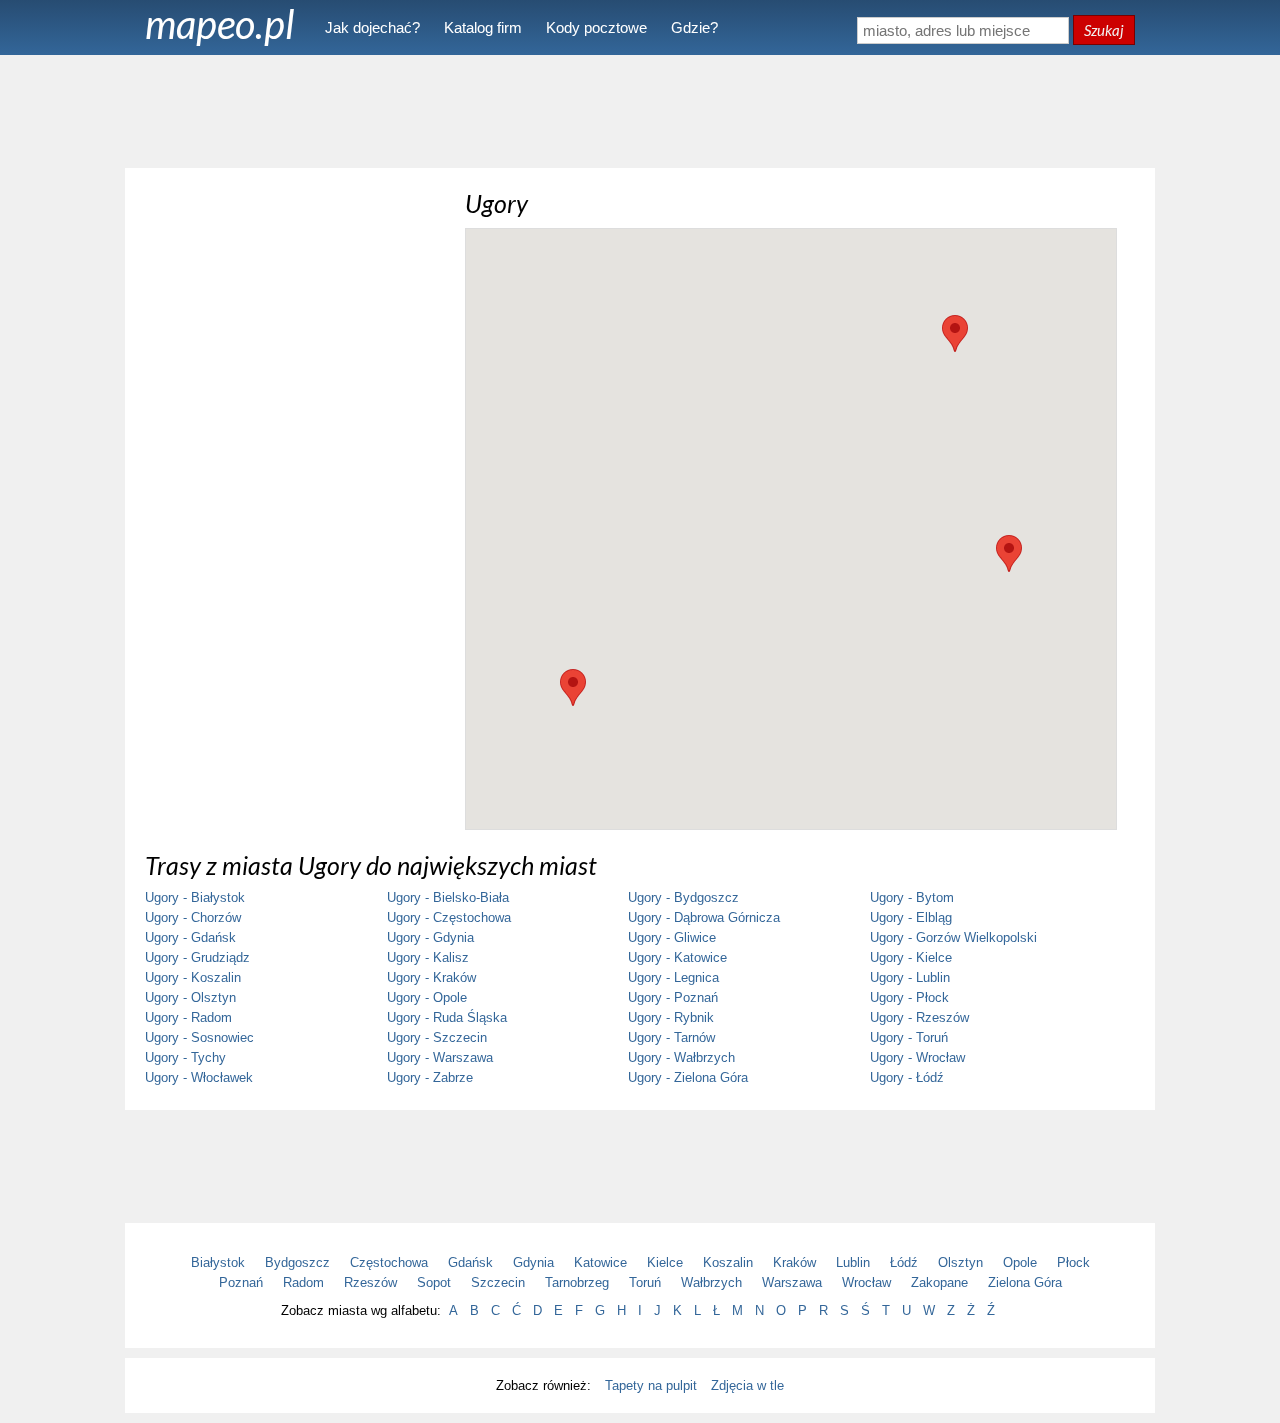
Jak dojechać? (372, 27)
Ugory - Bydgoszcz (683, 897)
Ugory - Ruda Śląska (447, 1017)
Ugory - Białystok (195, 897)
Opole (1020, 1262)
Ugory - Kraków (431, 977)
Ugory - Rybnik (671, 1017)
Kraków (794, 1262)
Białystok (218, 1262)
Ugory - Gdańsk (190, 937)
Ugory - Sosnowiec (199, 1037)
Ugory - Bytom (912, 897)
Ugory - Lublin (910, 977)
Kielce (665, 1262)
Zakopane (939, 1282)
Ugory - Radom (188, 1017)
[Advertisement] (640, 110)
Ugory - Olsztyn (190, 997)
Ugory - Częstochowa (449, 917)
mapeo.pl (220, 24)
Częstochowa (389, 1262)
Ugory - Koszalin (193, 977)
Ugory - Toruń (909, 1037)
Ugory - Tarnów (671, 1037)
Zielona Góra (1025, 1282)
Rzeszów (370, 1282)
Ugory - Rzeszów (919, 1017)
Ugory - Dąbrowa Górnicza (704, 917)
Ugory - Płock (909, 997)
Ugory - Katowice (677, 957)
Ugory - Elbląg (911, 917)
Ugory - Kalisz (428, 957)
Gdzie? (694, 27)
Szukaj (1104, 30)
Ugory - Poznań (673, 997)
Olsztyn (960, 1262)
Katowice (600, 1262)
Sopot (434, 1282)
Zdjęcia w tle (747, 1385)
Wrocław (866, 1282)
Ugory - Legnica (673, 977)
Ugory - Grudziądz (197, 957)
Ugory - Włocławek (199, 1077)
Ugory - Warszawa (440, 1057)
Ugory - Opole (427, 997)
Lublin (853, 1262)
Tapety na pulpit (651, 1385)
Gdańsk (470, 1262)
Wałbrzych (711, 1282)
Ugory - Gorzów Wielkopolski (953, 937)
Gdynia (533, 1262)
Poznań (241, 1282)
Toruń (645, 1282)
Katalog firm (483, 27)
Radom (303, 1282)
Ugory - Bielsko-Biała (448, 897)
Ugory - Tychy (185, 1057)
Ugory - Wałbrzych (681, 1057)
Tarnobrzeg (577, 1282)
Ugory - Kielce (911, 957)
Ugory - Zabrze (430, 1077)
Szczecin (498, 1282)
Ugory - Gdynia (430, 937)
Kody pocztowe (596, 27)
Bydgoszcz (297, 1262)
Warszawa (792, 1282)
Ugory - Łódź (907, 1077)
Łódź (904, 1262)
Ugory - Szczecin (437, 1037)
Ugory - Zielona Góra (688, 1077)
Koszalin (728, 1262)
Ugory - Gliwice (672, 937)
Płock (1073, 1262)
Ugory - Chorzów (193, 917)
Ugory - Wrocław (917, 1057)
